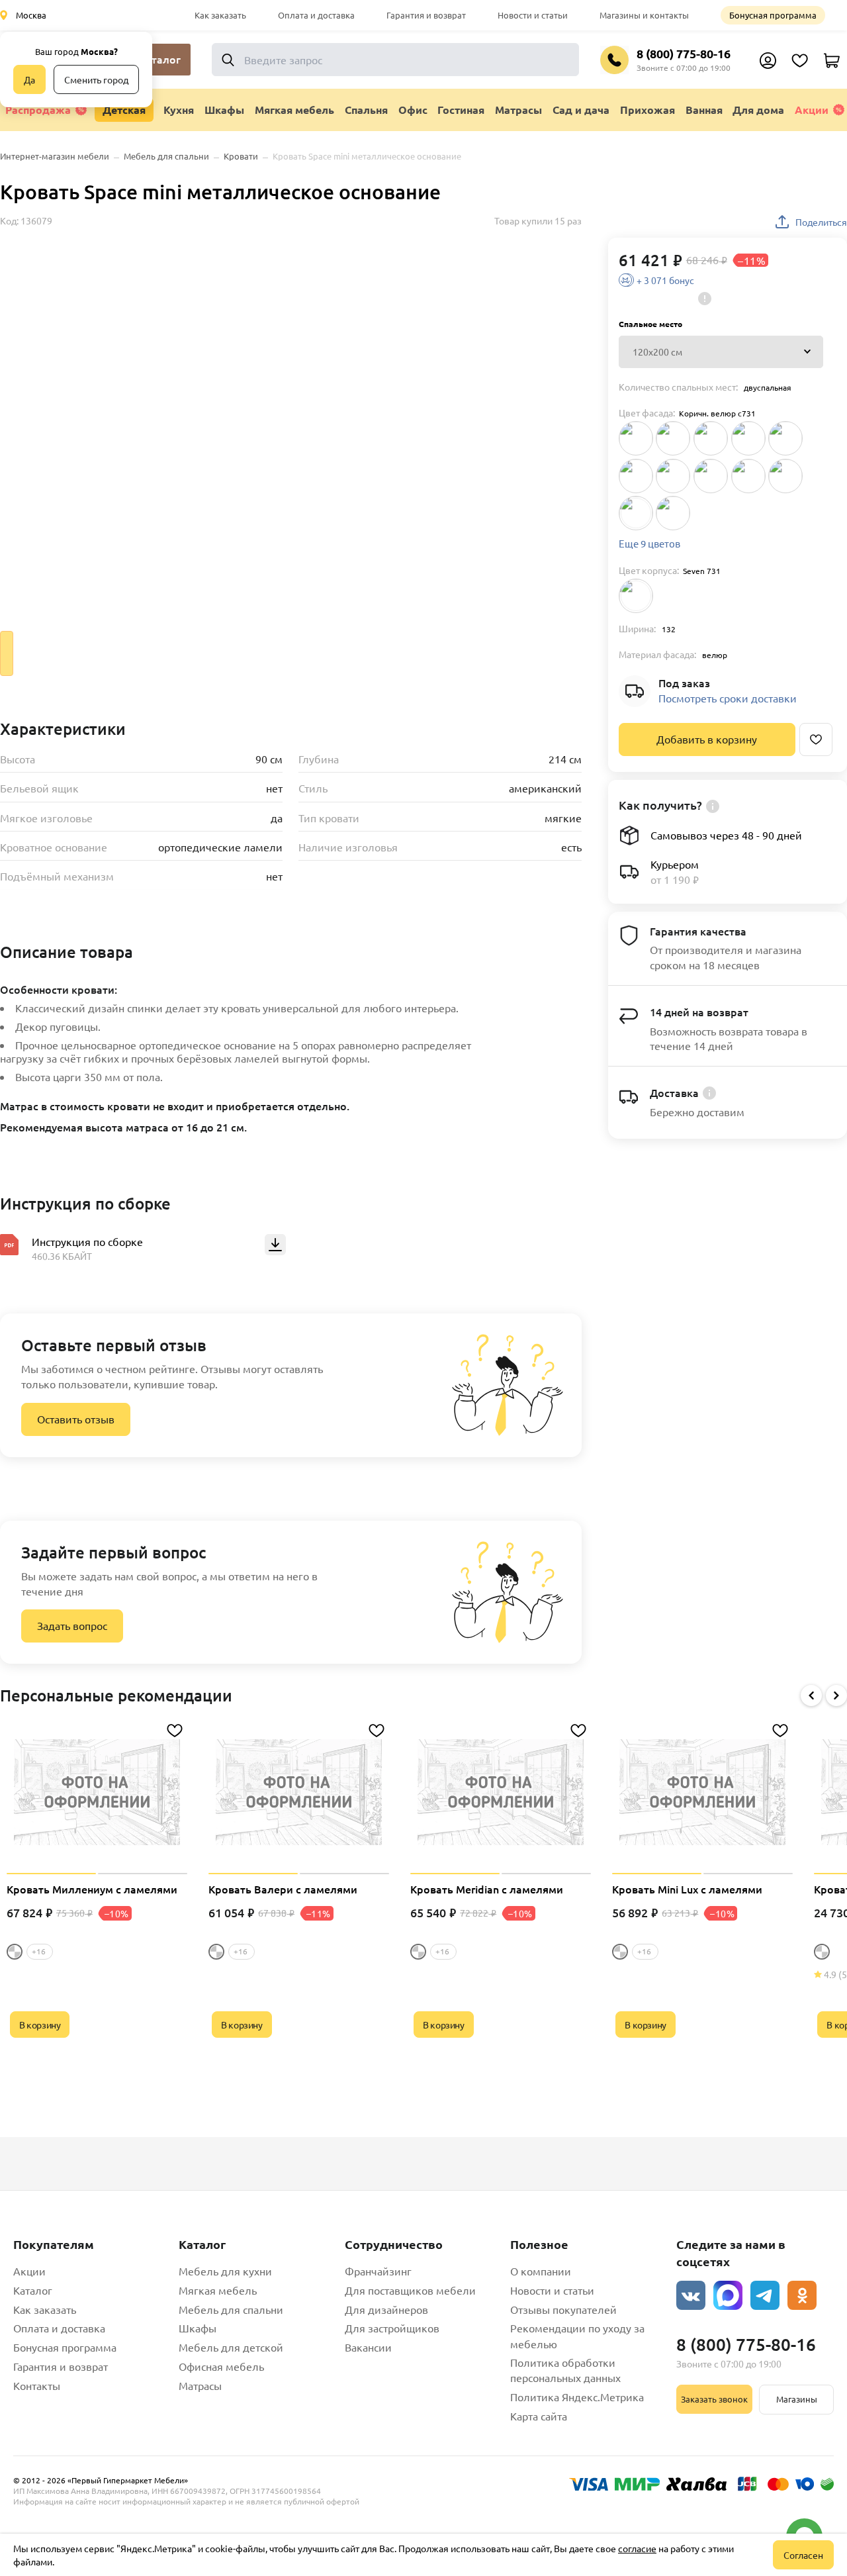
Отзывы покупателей (563, 2309)
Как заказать (220, 15)
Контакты (37, 2385)
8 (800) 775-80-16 (684, 53)
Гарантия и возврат (426, 15)
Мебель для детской (231, 2347)
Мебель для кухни (225, 2271)
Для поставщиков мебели (410, 2290)
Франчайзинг (378, 2271)
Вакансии (368, 2347)
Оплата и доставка (316, 15)
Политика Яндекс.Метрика (577, 2397)
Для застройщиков (392, 2328)
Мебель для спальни (231, 2309)
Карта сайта (539, 2416)
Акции (812, 110)
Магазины (797, 2399)
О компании (541, 2271)
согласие (637, 2548)
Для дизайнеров (386, 2309)
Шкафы (198, 2328)
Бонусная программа (773, 15)
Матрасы (200, 2385)
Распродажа (38, 110)
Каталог (33, 2290)
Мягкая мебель (218, 2290)
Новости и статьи (533, 15)
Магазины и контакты (644, 15)
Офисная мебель (221, 2366)
